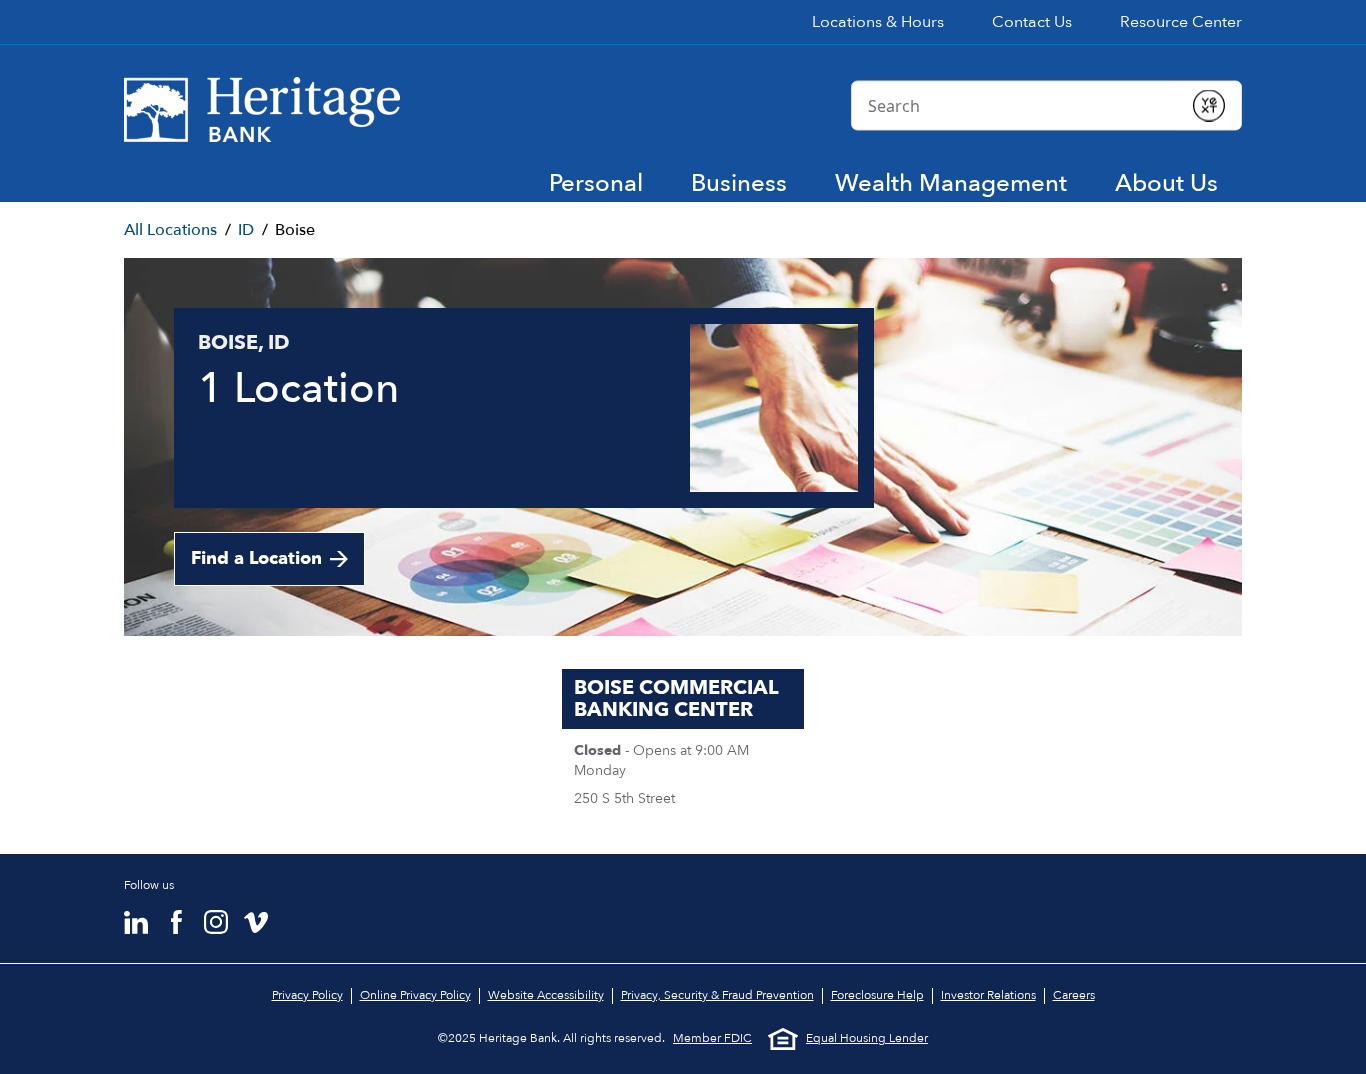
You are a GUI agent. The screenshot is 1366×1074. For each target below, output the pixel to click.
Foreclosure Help (877, 995)
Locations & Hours (878, 22)
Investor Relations (988, 995)
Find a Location (256, 558)
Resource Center (1181, 22)
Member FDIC (712, 1038)
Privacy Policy (307, 995)
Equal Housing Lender (867, 1038)
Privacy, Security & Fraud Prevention (717, 995)
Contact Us (1032, 22)
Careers (1074, 995)
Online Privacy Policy (415, 995)
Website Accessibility (546, 995)
